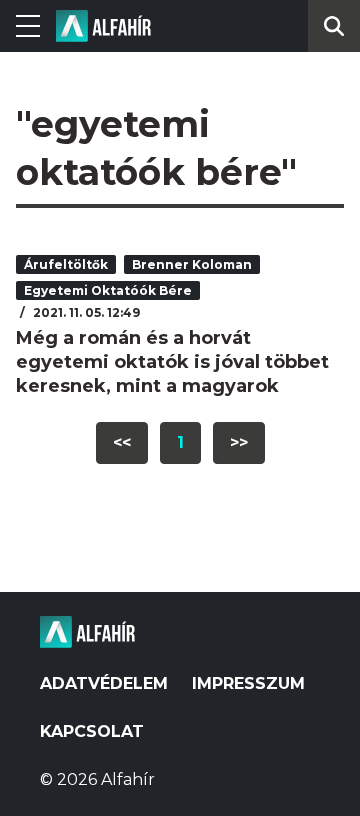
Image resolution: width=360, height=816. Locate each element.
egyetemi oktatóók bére (108, 290)
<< (122, 442)
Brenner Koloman (192, 264)
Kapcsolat (92, 731)
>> (239, 442)
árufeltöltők (66, 264)
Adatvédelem (104, 683)
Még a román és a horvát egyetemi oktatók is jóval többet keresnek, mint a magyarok (172, 362)
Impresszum (248, 683)
